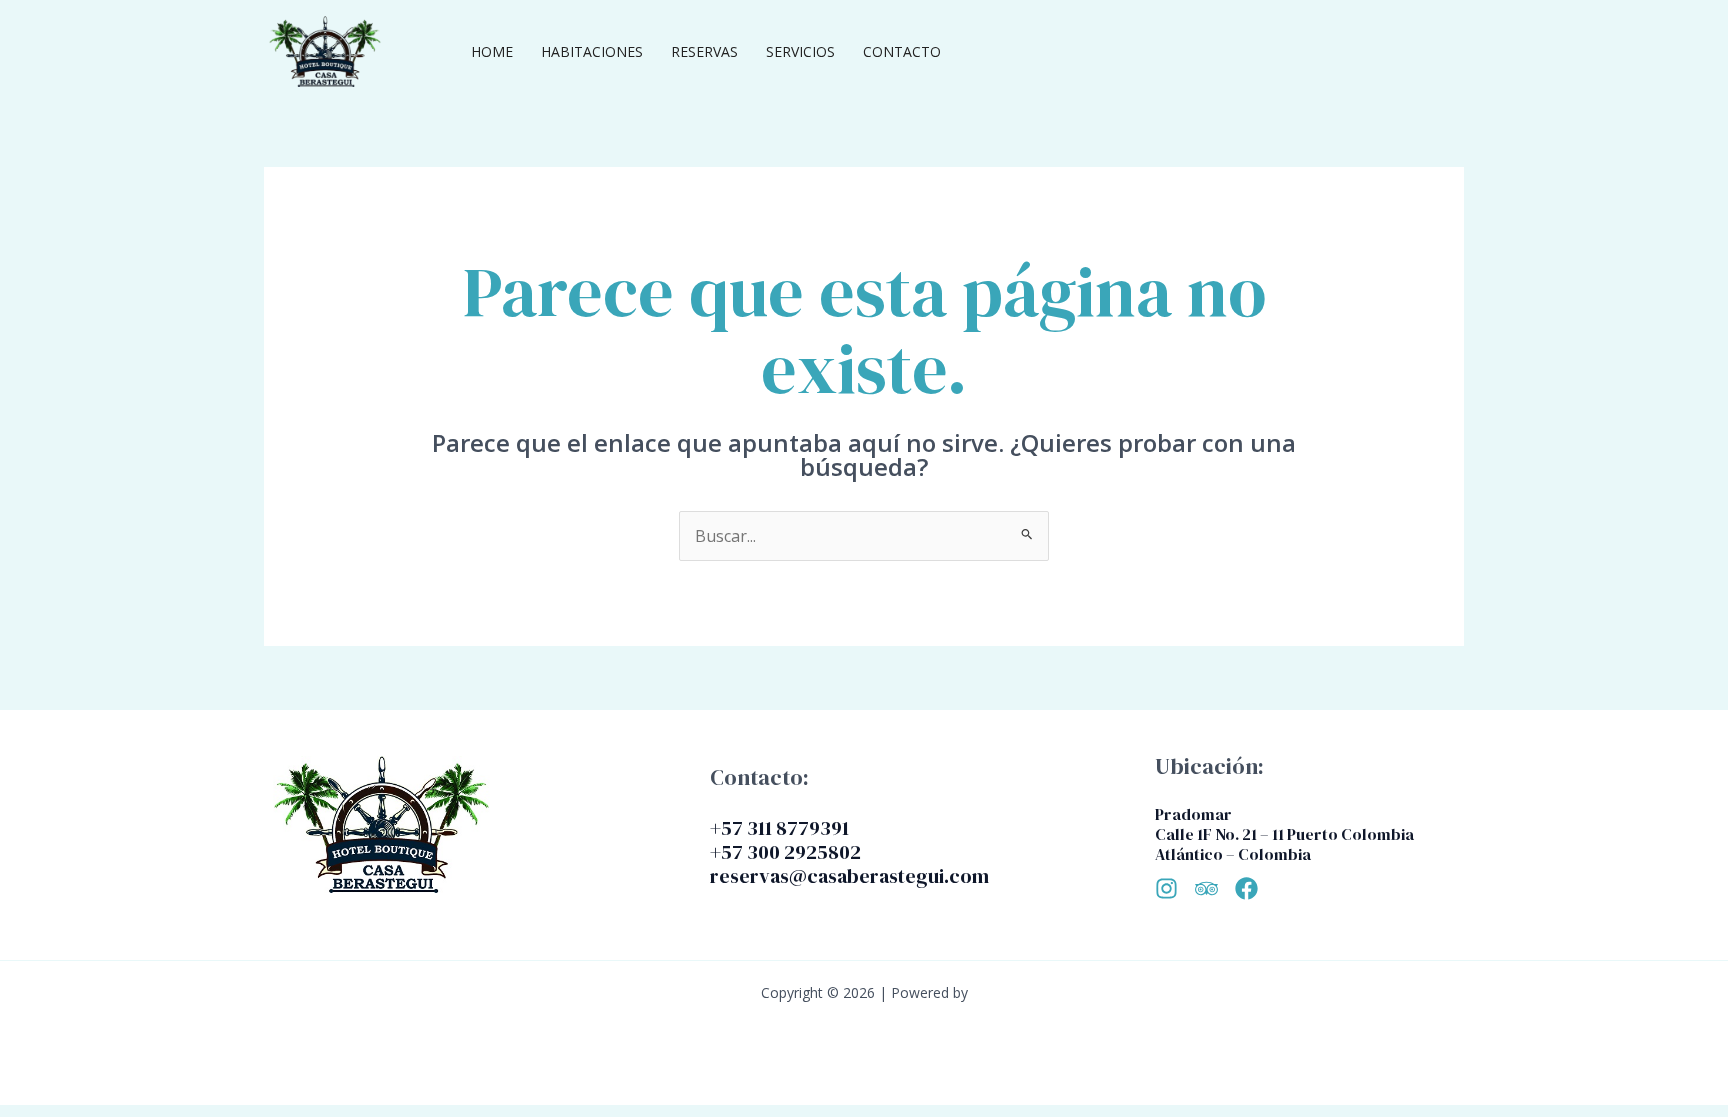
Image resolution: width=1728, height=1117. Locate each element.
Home (492, 51)
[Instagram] (1166, 888)
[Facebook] (1246, 888)
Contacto (902, 51)
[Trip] (1206, 888)
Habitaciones (592, 51)
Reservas (704, 51)
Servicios (800, 51)
